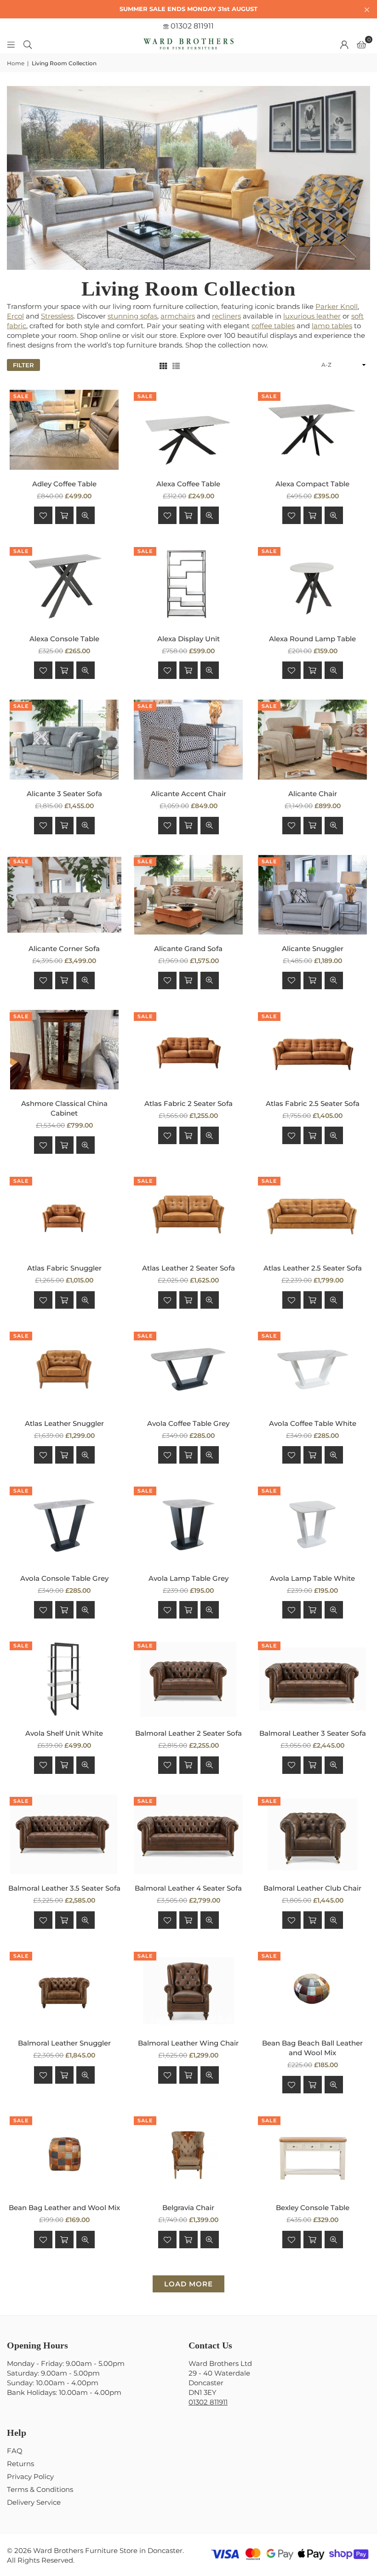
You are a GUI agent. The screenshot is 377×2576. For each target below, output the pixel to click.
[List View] (176, 365)
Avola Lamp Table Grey (188, 1578)
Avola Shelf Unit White (64, 1733)
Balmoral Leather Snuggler (64, 2043)
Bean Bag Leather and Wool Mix (64, 2208)
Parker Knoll (337, 306)
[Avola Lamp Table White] (313, 1524)
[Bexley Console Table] (313, 2154)
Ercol (15, 316)
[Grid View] (163, 365)
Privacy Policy (30, 2476)
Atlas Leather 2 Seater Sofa (188, 1268)
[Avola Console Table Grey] (64, 1524)
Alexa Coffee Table (188, 484)
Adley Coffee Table (64, 484)
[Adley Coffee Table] (64, 430)
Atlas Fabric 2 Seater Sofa (188, 1103)
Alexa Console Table (64, 639)
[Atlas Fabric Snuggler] (64, 1214)
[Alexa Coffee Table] (188, 430)
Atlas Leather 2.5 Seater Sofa (313, 1268)
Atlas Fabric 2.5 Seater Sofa (313, 1103)
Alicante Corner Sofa (64, 949)
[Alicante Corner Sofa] (64, 895)
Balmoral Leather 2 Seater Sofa (188, 1733)
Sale (21, 396)
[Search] (28, 44)
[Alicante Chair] (313, 740)
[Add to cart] (64, 515)
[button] (361, 44)
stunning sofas (132, 316)
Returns (20, 2464)
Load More (188, 2284)
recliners (226, 316)
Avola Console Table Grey (64, 1578)
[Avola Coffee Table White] (313, 1369)
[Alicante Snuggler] (313, 895)
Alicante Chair (313, 794)
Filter (23, 365)
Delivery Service (34, 2502)
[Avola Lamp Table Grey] (188, 1524)
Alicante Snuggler (313, 949)
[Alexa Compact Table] (313, 430)
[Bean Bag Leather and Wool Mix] (64, 2154)
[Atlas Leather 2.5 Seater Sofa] (313, 1214)
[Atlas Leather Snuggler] (64, 1369)
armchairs (178, 316)
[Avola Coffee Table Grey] (188, 1369)
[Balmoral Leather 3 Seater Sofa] (313, 1679)
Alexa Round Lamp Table (312, 639)
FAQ (15, 2451)
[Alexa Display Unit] (188, 585)
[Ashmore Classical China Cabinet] (64, 1050)
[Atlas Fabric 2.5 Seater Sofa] (313, 1050)
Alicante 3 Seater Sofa (64, 794)
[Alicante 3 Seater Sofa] (64, 740)
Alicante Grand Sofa (188, 949)
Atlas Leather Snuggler (64, 1423)
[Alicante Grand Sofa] (188, 895)
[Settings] (344, 44)
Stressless (57, 316)
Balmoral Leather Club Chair (312, 1888)
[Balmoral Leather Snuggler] (64, 1989)
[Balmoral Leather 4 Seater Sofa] (188, 1835)
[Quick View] (86, 515)
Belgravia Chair (188, 2208)
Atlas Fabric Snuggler (64, 1268)
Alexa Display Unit (188, 639)
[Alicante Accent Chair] (188, 740)
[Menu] (11, 44)
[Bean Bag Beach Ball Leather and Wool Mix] (313, 1989)
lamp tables (332, 326)
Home (16, 63)
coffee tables (273, 326)
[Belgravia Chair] (188, 2154)
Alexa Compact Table (312, 484)
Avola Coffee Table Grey (188, 1423)
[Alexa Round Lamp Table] (313, 585)
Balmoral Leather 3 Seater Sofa (313, 1733)
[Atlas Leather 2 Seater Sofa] (188, 1214)
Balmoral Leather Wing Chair (188, 2043)
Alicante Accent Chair (188, 794)
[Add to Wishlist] (43, 515)
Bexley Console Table (313, 2208)
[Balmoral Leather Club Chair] (313, 1835)
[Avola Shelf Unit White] (64, 1679)
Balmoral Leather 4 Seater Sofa (188, 1888)
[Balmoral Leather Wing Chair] (188, 1989)
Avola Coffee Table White (313, 1423)
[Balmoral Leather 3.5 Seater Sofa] (64, 1835)
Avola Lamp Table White (312, 1578)
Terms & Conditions (40, 2489)
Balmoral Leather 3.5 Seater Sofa (64, 1888)
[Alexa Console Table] (64, 585)
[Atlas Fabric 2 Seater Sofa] (188, 1050)
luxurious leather (312, 316)
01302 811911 (191, 26)
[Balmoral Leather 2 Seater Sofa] (188, 1679)
